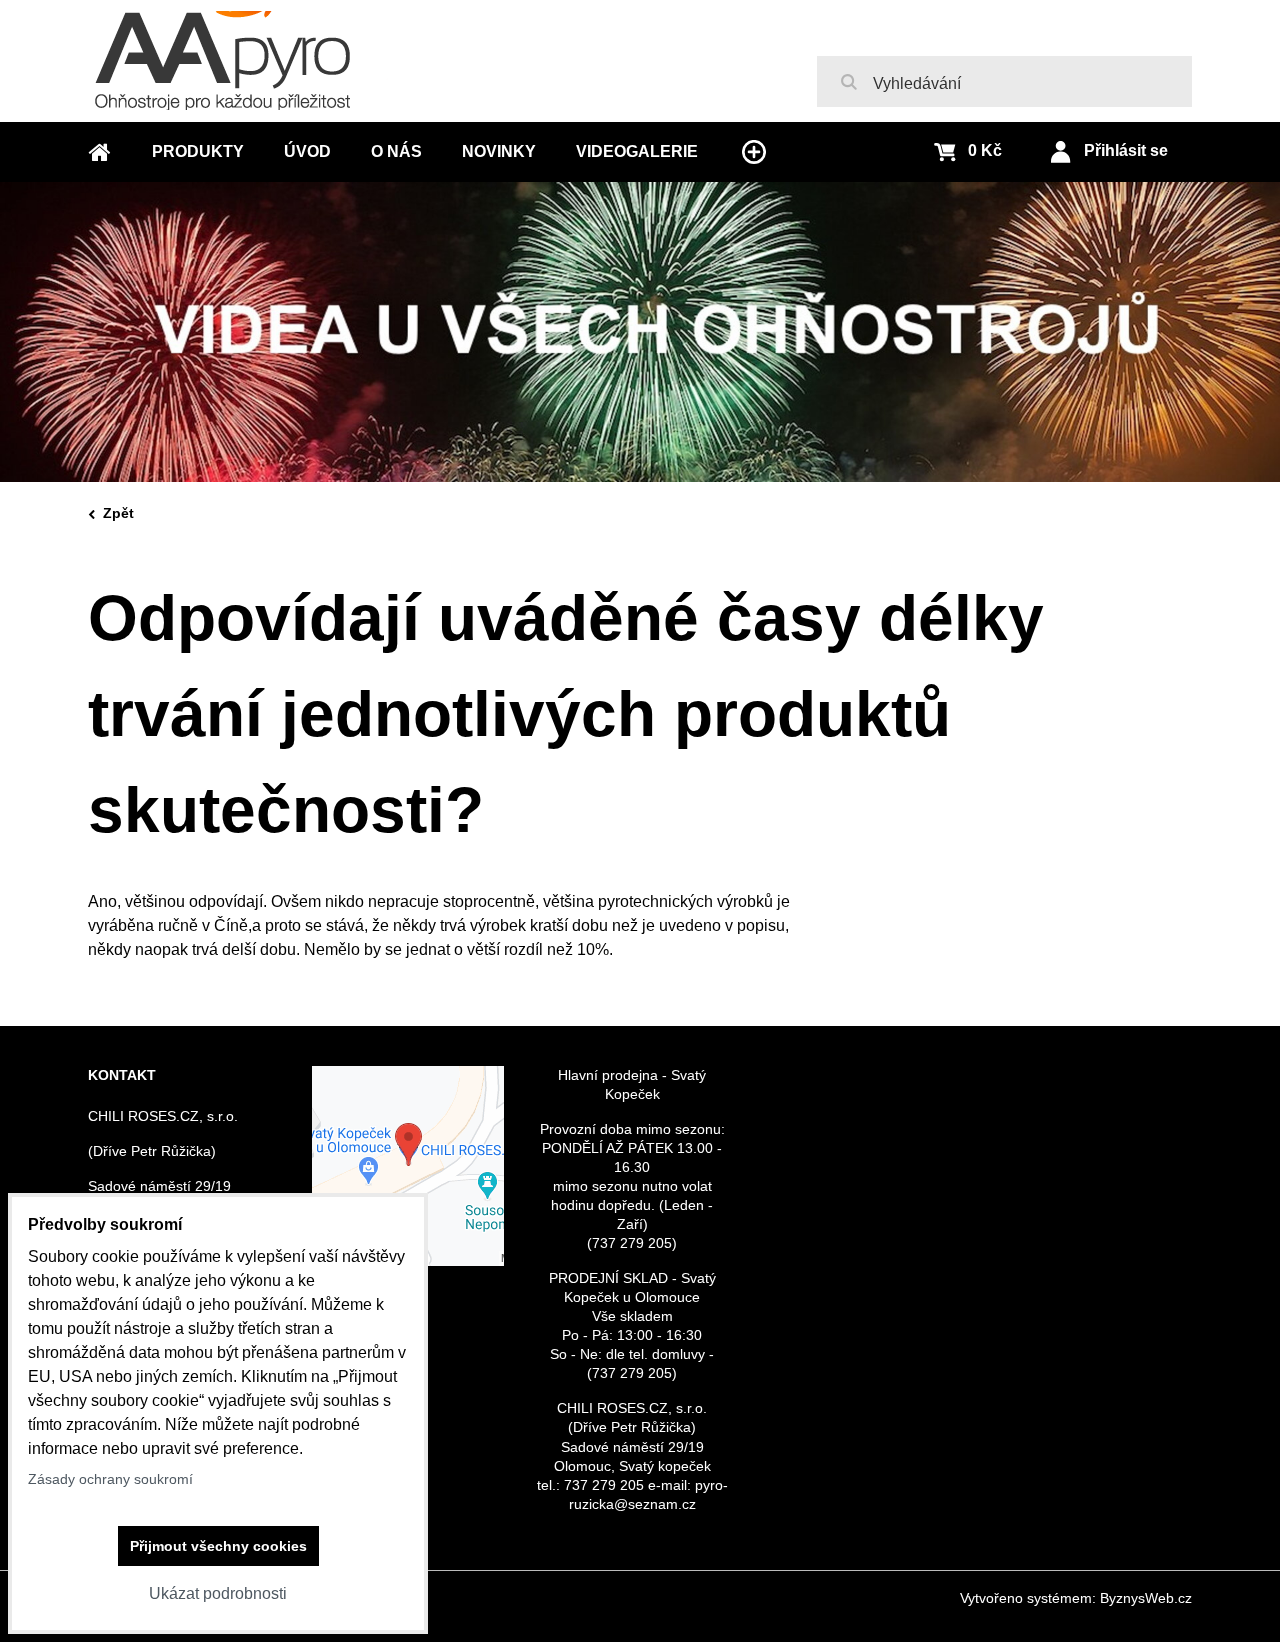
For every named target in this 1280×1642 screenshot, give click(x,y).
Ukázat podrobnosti (218, 1593)
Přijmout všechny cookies (218, 1546)
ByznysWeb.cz (1146, 1598)
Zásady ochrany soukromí (110, 1479)
